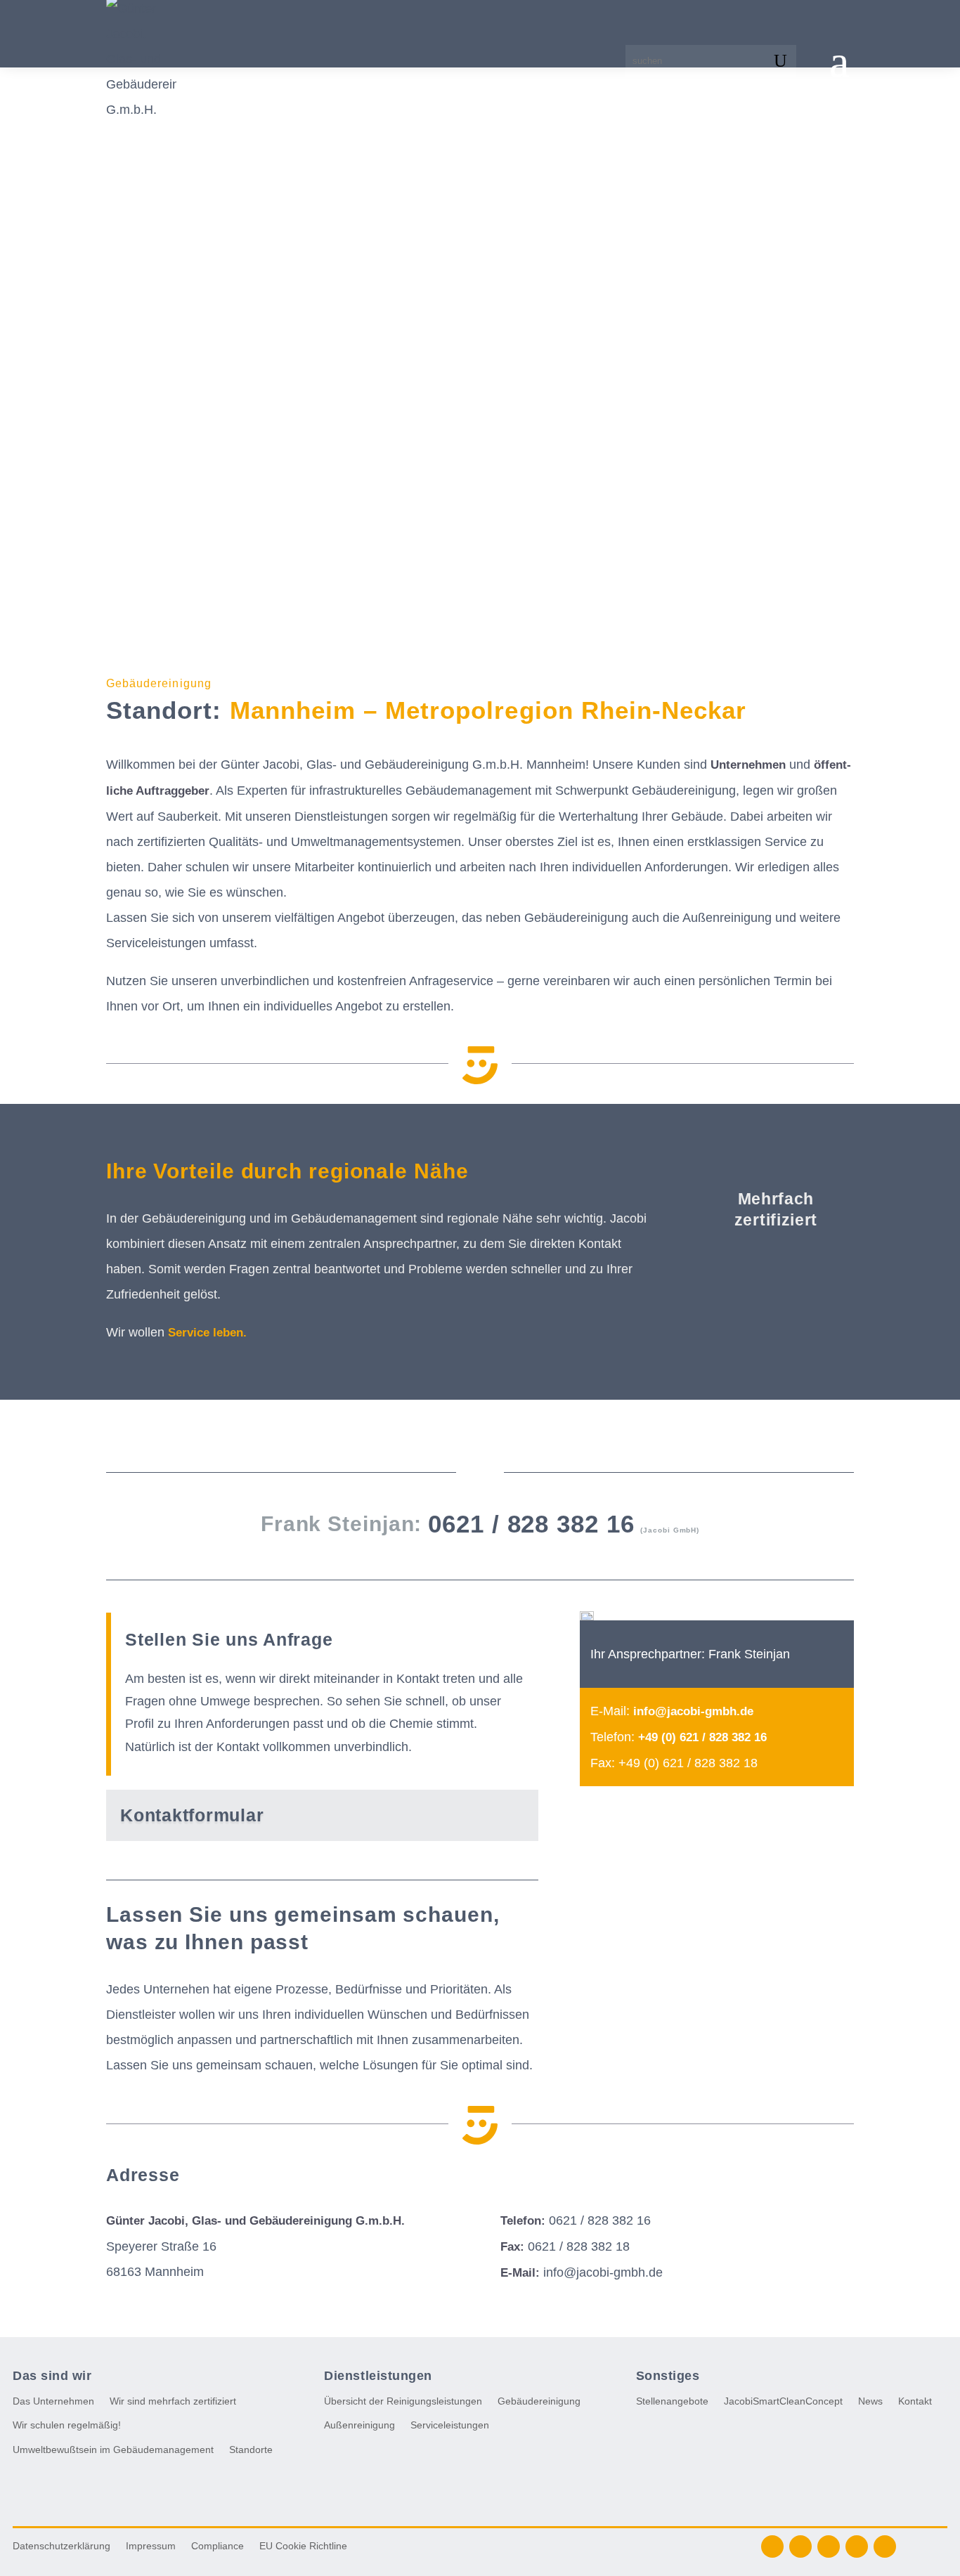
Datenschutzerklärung (61, 2546)
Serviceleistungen (450, 2425)
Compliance (218, 2546)
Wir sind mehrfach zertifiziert (173, 2401)
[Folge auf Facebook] (772, 2546)
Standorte (251, 2450)
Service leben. (207, 1333)
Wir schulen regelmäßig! (67, 2425)
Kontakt (915, 2401)
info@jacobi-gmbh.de (693, 1711)
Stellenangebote (672, 2401)
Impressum (151, 2546)
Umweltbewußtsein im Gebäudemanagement (113, 2450)
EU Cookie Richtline (303, 2546)
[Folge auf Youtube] (857, 2546)
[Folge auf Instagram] (829, 2546)
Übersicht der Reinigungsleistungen (403, 2401)
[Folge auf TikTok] (885, 2546)
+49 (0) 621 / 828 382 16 (702, 1737)
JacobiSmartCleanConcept (783, 2401)
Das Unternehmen (53, 2401)
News (870, 2401)
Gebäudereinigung (539, 2401)
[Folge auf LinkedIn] (800, 2546)
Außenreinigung (359, 2425)
